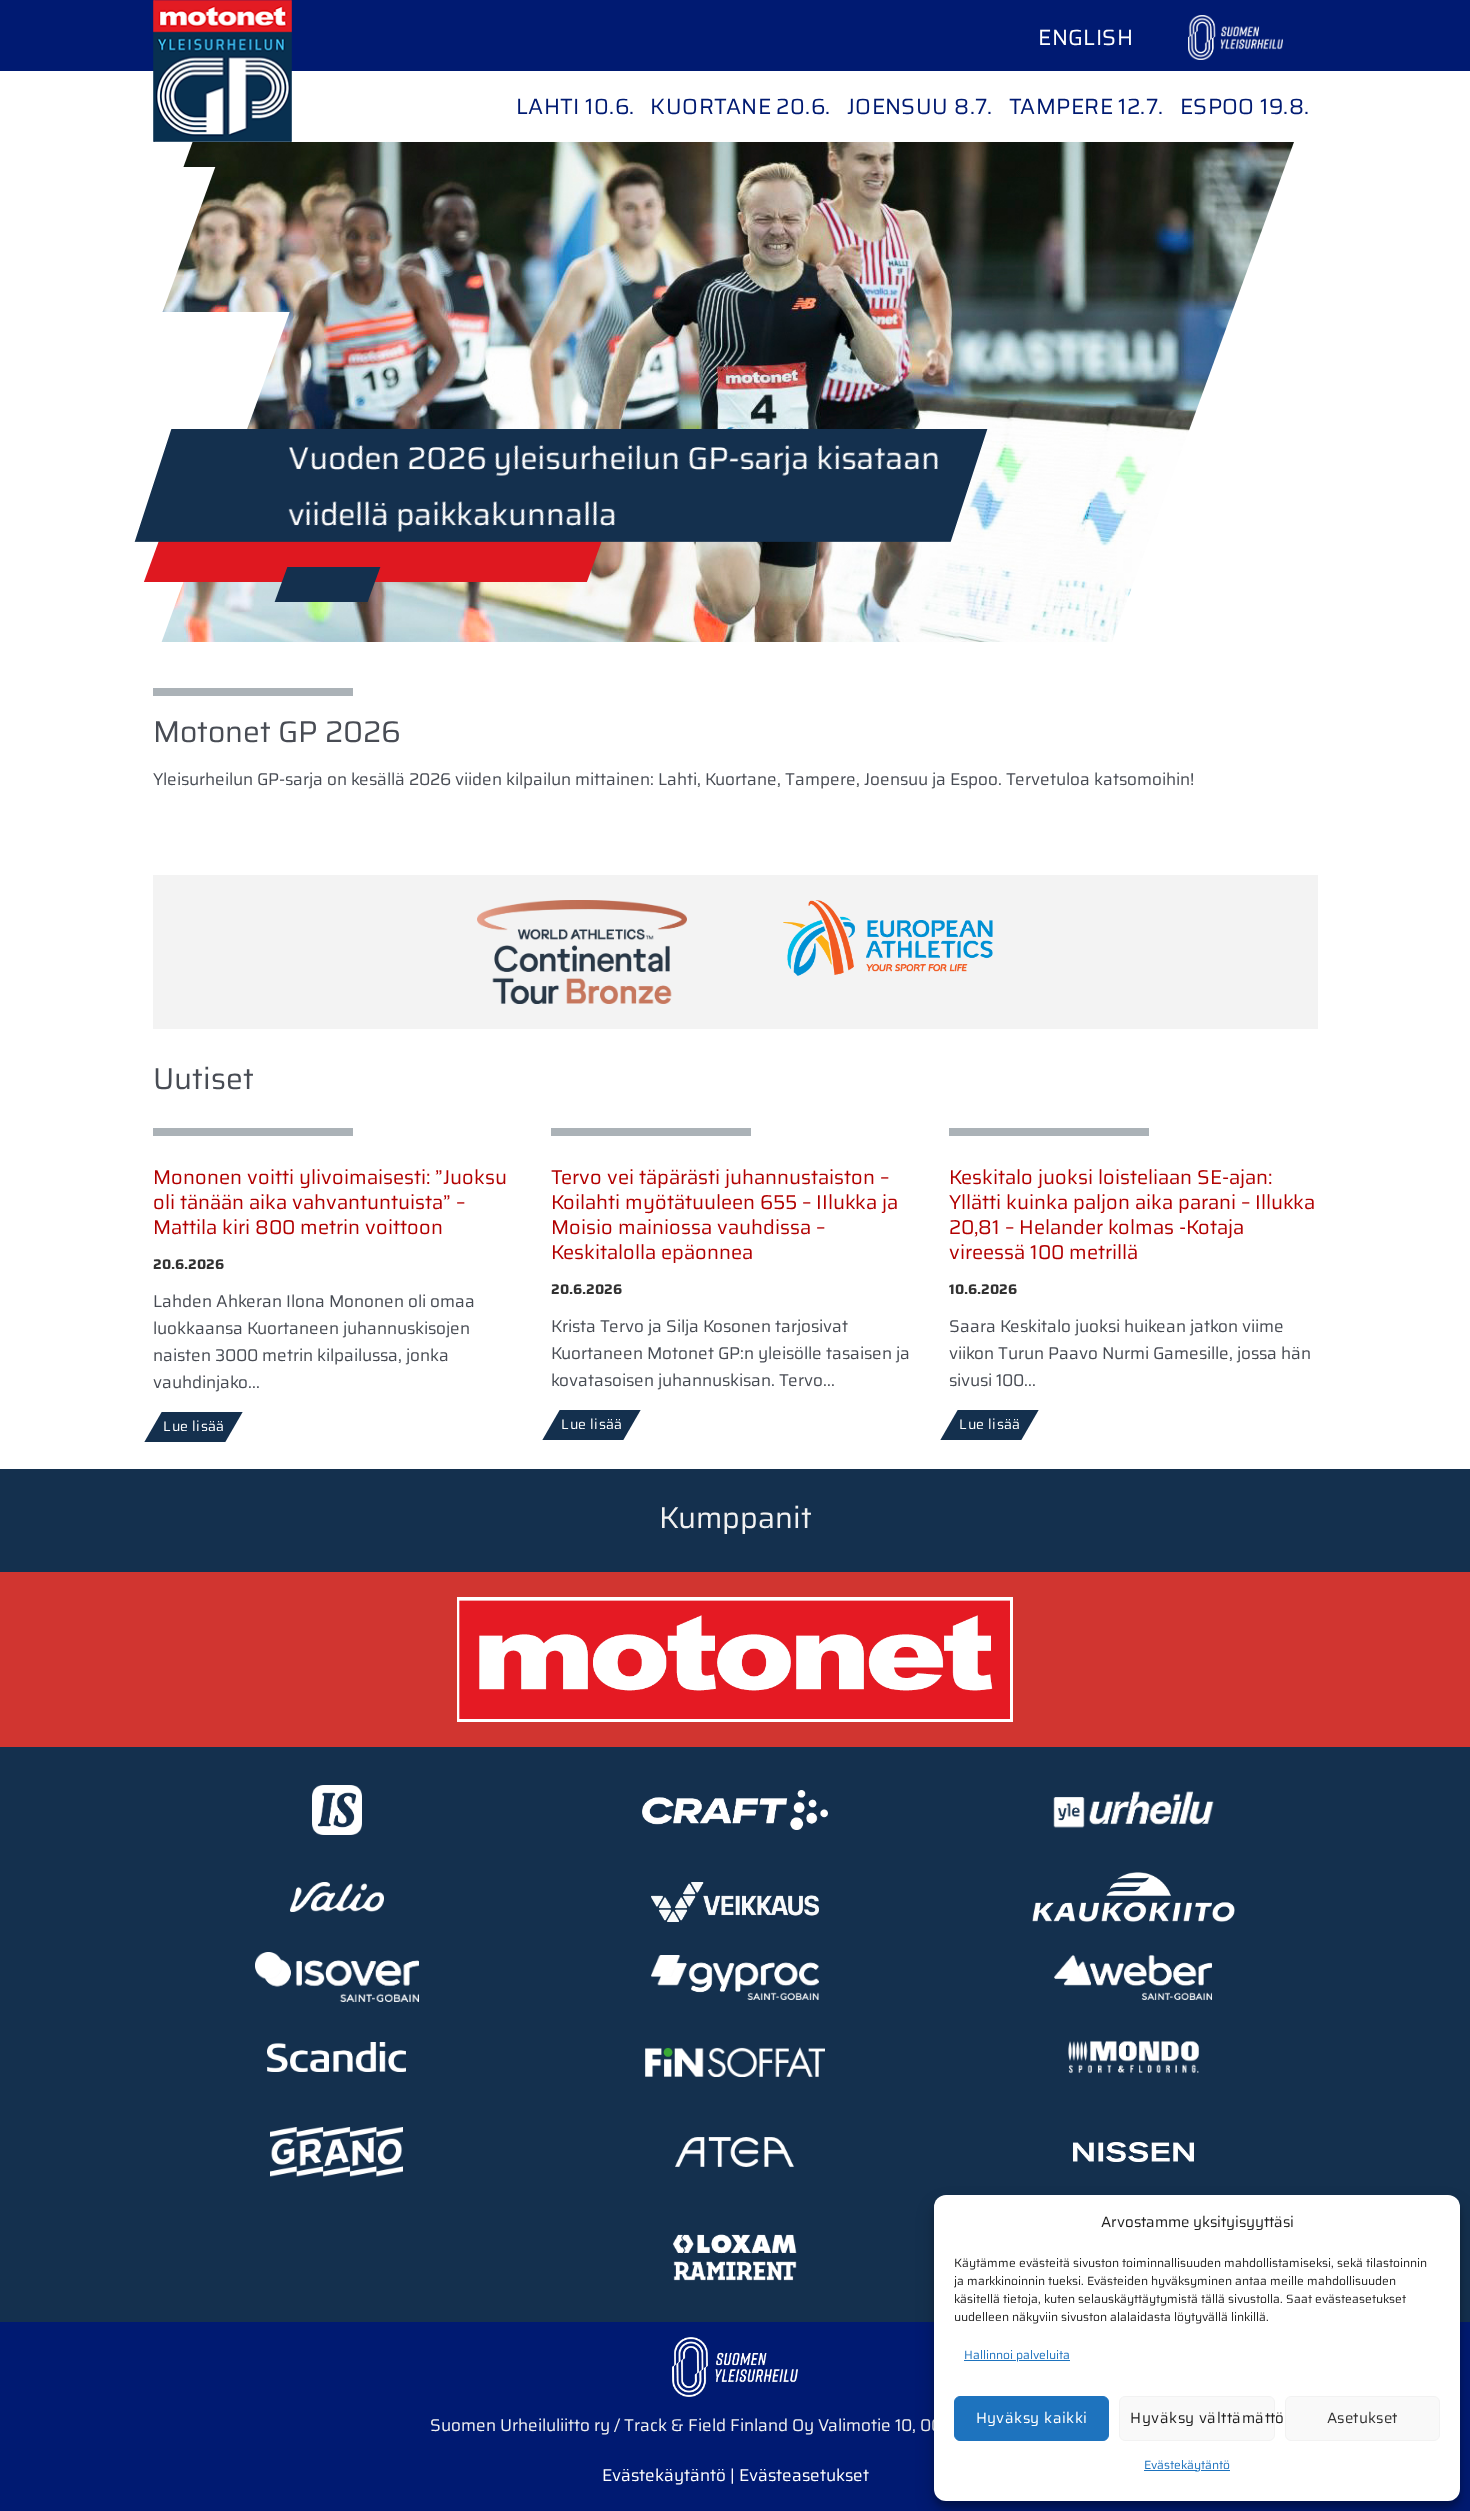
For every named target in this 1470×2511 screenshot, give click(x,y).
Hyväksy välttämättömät (1202, 2418)
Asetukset (1362, 2418)
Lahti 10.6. (575, 106)
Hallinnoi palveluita (1017, 2354)
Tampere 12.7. (1086, 106)
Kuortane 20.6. (740, 106)
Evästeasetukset (804, 2475)
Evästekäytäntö (1187, 2464)
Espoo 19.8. (1245, 106)
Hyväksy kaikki (1032, 2418)
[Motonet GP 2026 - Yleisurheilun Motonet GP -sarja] (253, 71)
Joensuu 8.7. (920, 106)
